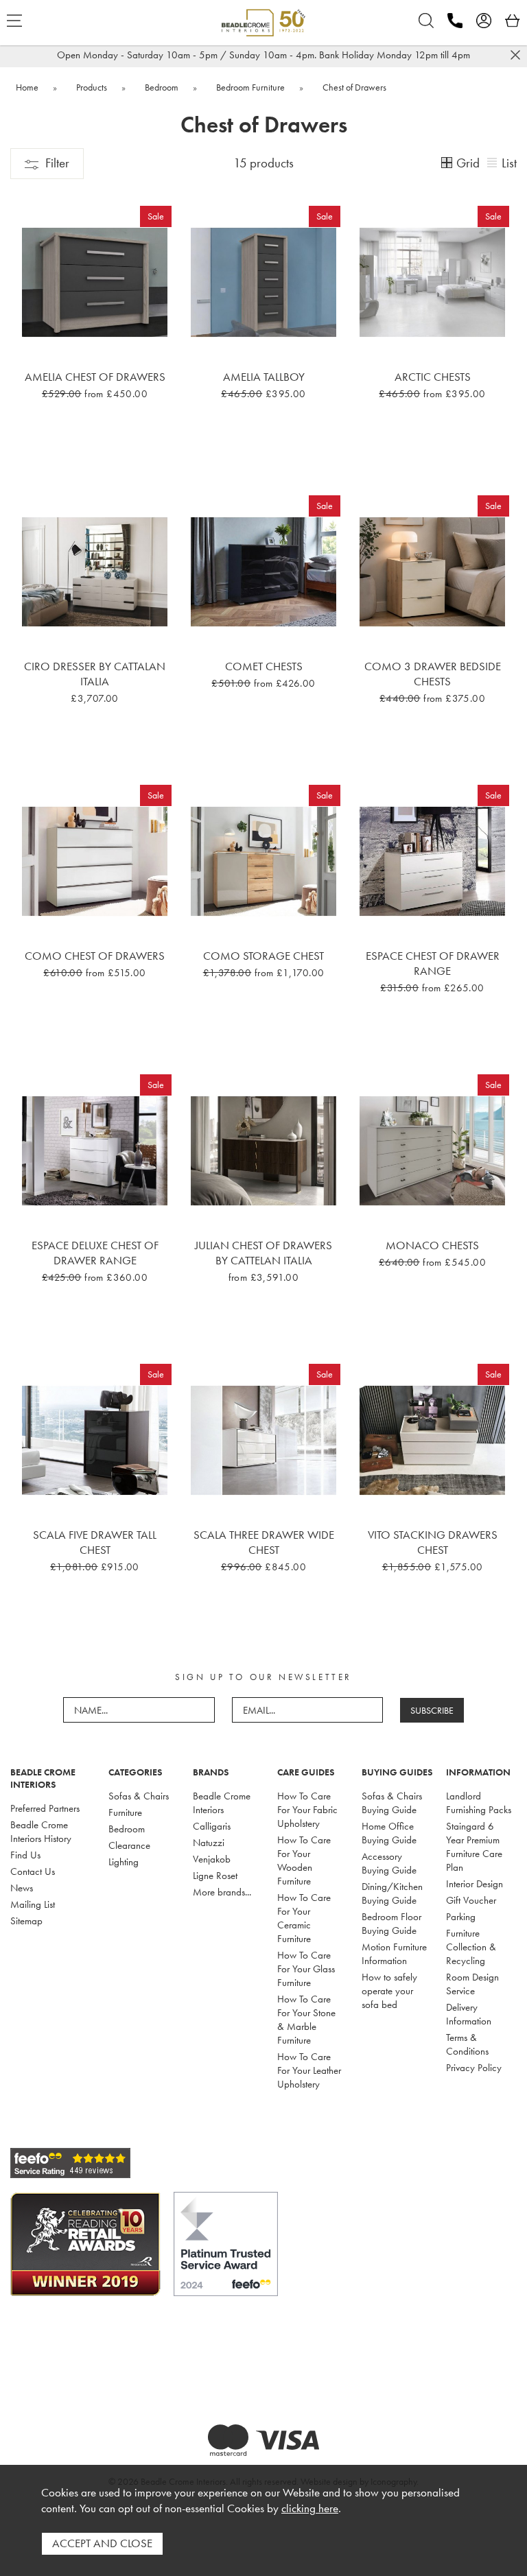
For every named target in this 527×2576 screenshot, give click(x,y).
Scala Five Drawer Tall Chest (95, 1542)
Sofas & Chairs (139, 1796)
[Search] (426, 21)
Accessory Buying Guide (389, 1863)
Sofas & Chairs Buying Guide (392, 1803)
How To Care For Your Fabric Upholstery (307, 1810)
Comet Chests (264, 666)
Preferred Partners (45, 1808)
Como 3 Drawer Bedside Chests (433, 674)
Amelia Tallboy (264, 377)
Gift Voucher (471, 1900)
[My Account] (484, 21)
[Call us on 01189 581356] (455, 21)
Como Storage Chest (263, 956)
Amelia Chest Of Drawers (95, 377)
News (22, 1888)
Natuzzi (209, 1843)
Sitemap (26, 1921)
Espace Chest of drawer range (433, 963)
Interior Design (475, 1884)
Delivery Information (469, 2014)
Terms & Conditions (467, 2044)
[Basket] (513, 21)
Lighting (124, 1862)
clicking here (310, 2508)
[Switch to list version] (493, 164)
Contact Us (33, 1871)
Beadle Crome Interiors (222, 1803)
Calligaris (212, 1826)
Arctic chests (433, 377)
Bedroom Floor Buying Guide (391, 1924)
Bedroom (127, 1829)
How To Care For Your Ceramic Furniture (304, 1918)
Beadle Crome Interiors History (41, 1832)
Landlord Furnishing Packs (479, 1803)
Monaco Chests (432, 1245)
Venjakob (212, 1859)
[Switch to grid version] (447, 164)
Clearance (129, 1845)
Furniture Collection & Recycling (471, 1947)
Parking (461, 1917)
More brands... (222, 1892)
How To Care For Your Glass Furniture (306, 1969)
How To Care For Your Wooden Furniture (304, 1860)
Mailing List (33, 1904)
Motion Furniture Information (394, 1954)
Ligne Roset (215, 1876)
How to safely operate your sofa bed (389, 1991)
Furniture (125, 1812)
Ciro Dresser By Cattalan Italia (95, 674)
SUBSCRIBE (432, 1710)
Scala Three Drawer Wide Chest (264, 1542)
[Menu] (14, 21)
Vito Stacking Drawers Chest (433, 1542)
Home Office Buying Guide (389, 1833)
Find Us (25, 1855)
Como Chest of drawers (95, 956)
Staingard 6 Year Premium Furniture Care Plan (474, 1847)
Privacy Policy (474, 2068)
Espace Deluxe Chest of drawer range (95, 1253)
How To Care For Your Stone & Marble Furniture (306, 2020)
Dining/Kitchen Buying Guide (392, 1893)
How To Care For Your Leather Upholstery (309, 2070)
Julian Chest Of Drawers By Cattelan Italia (263, 1253)
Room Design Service (472, 1984)
